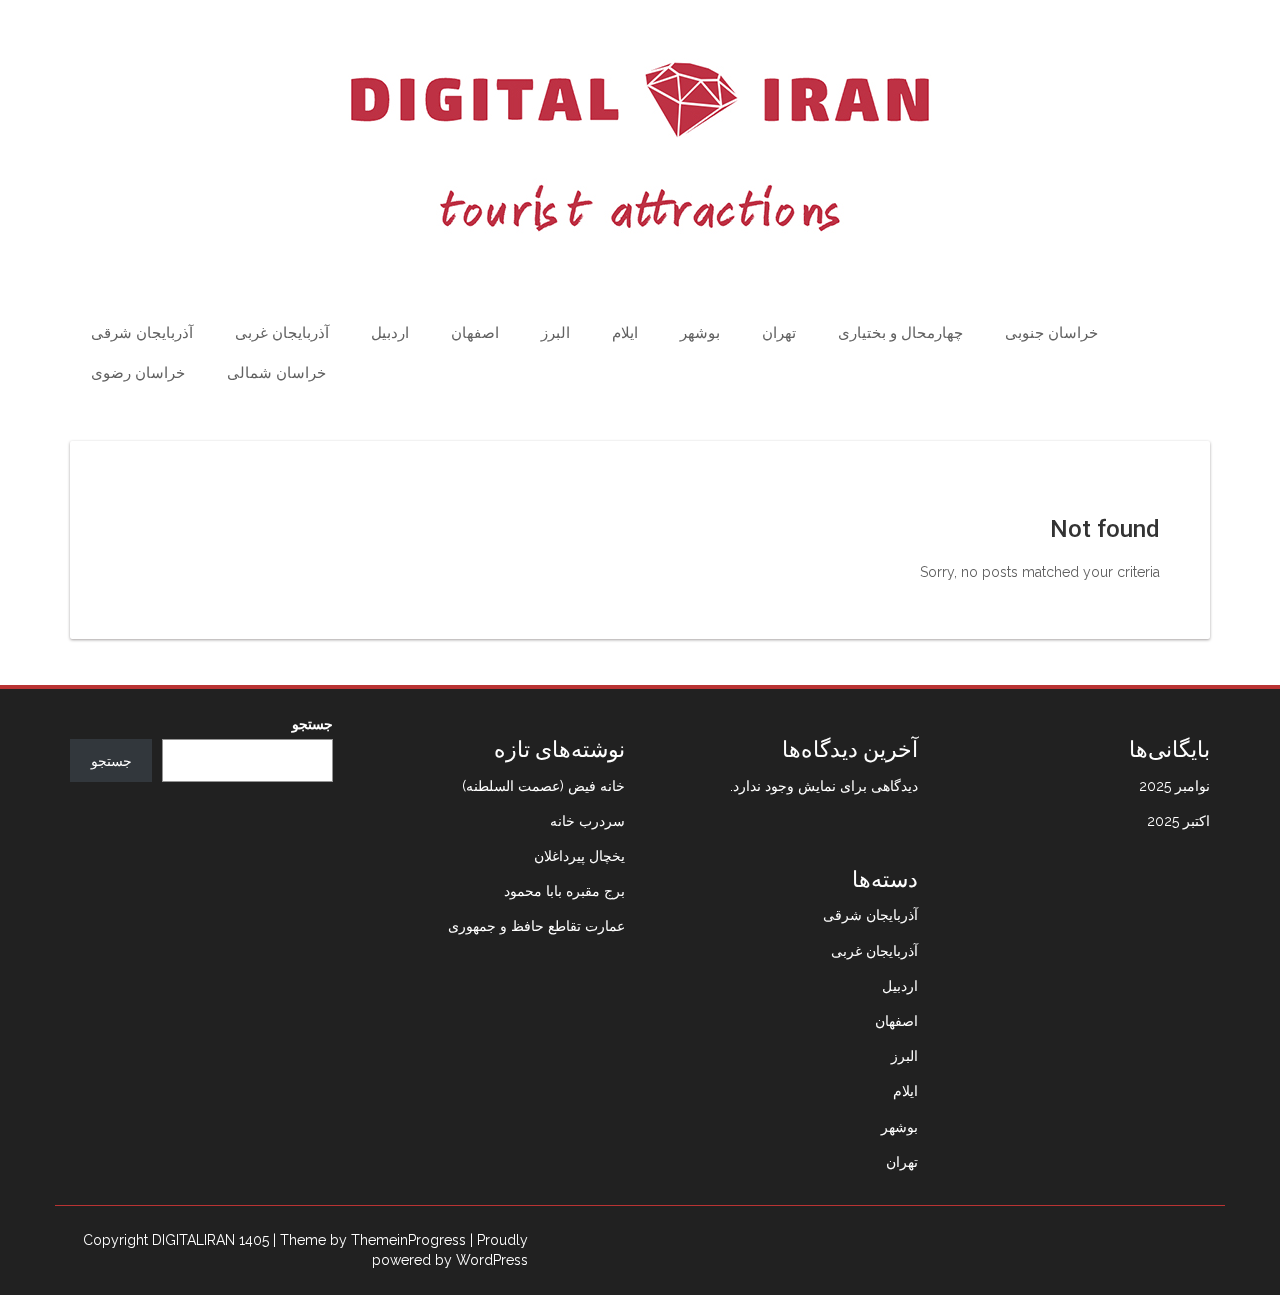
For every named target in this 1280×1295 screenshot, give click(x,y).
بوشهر (700, 333)
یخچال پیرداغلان (579, 856)
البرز (555, 333)
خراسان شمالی (276, 373)
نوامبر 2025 (1174, 786)
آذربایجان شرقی (142, 333)
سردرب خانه (587, 821)
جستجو (312, 724)
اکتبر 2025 (1178, 821)
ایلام (625, 333)
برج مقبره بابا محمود (564, 891)
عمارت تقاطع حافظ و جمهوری (536, 926)
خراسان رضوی (138, 373)
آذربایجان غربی (282, 333)
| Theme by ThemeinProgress (369, 1240)
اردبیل (390, 333)
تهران (779, 333)
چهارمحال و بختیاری (900, 333)
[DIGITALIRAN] (640, 147)
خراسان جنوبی (1051, 333)
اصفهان (475, 333)
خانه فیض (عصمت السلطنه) (543, 786)
